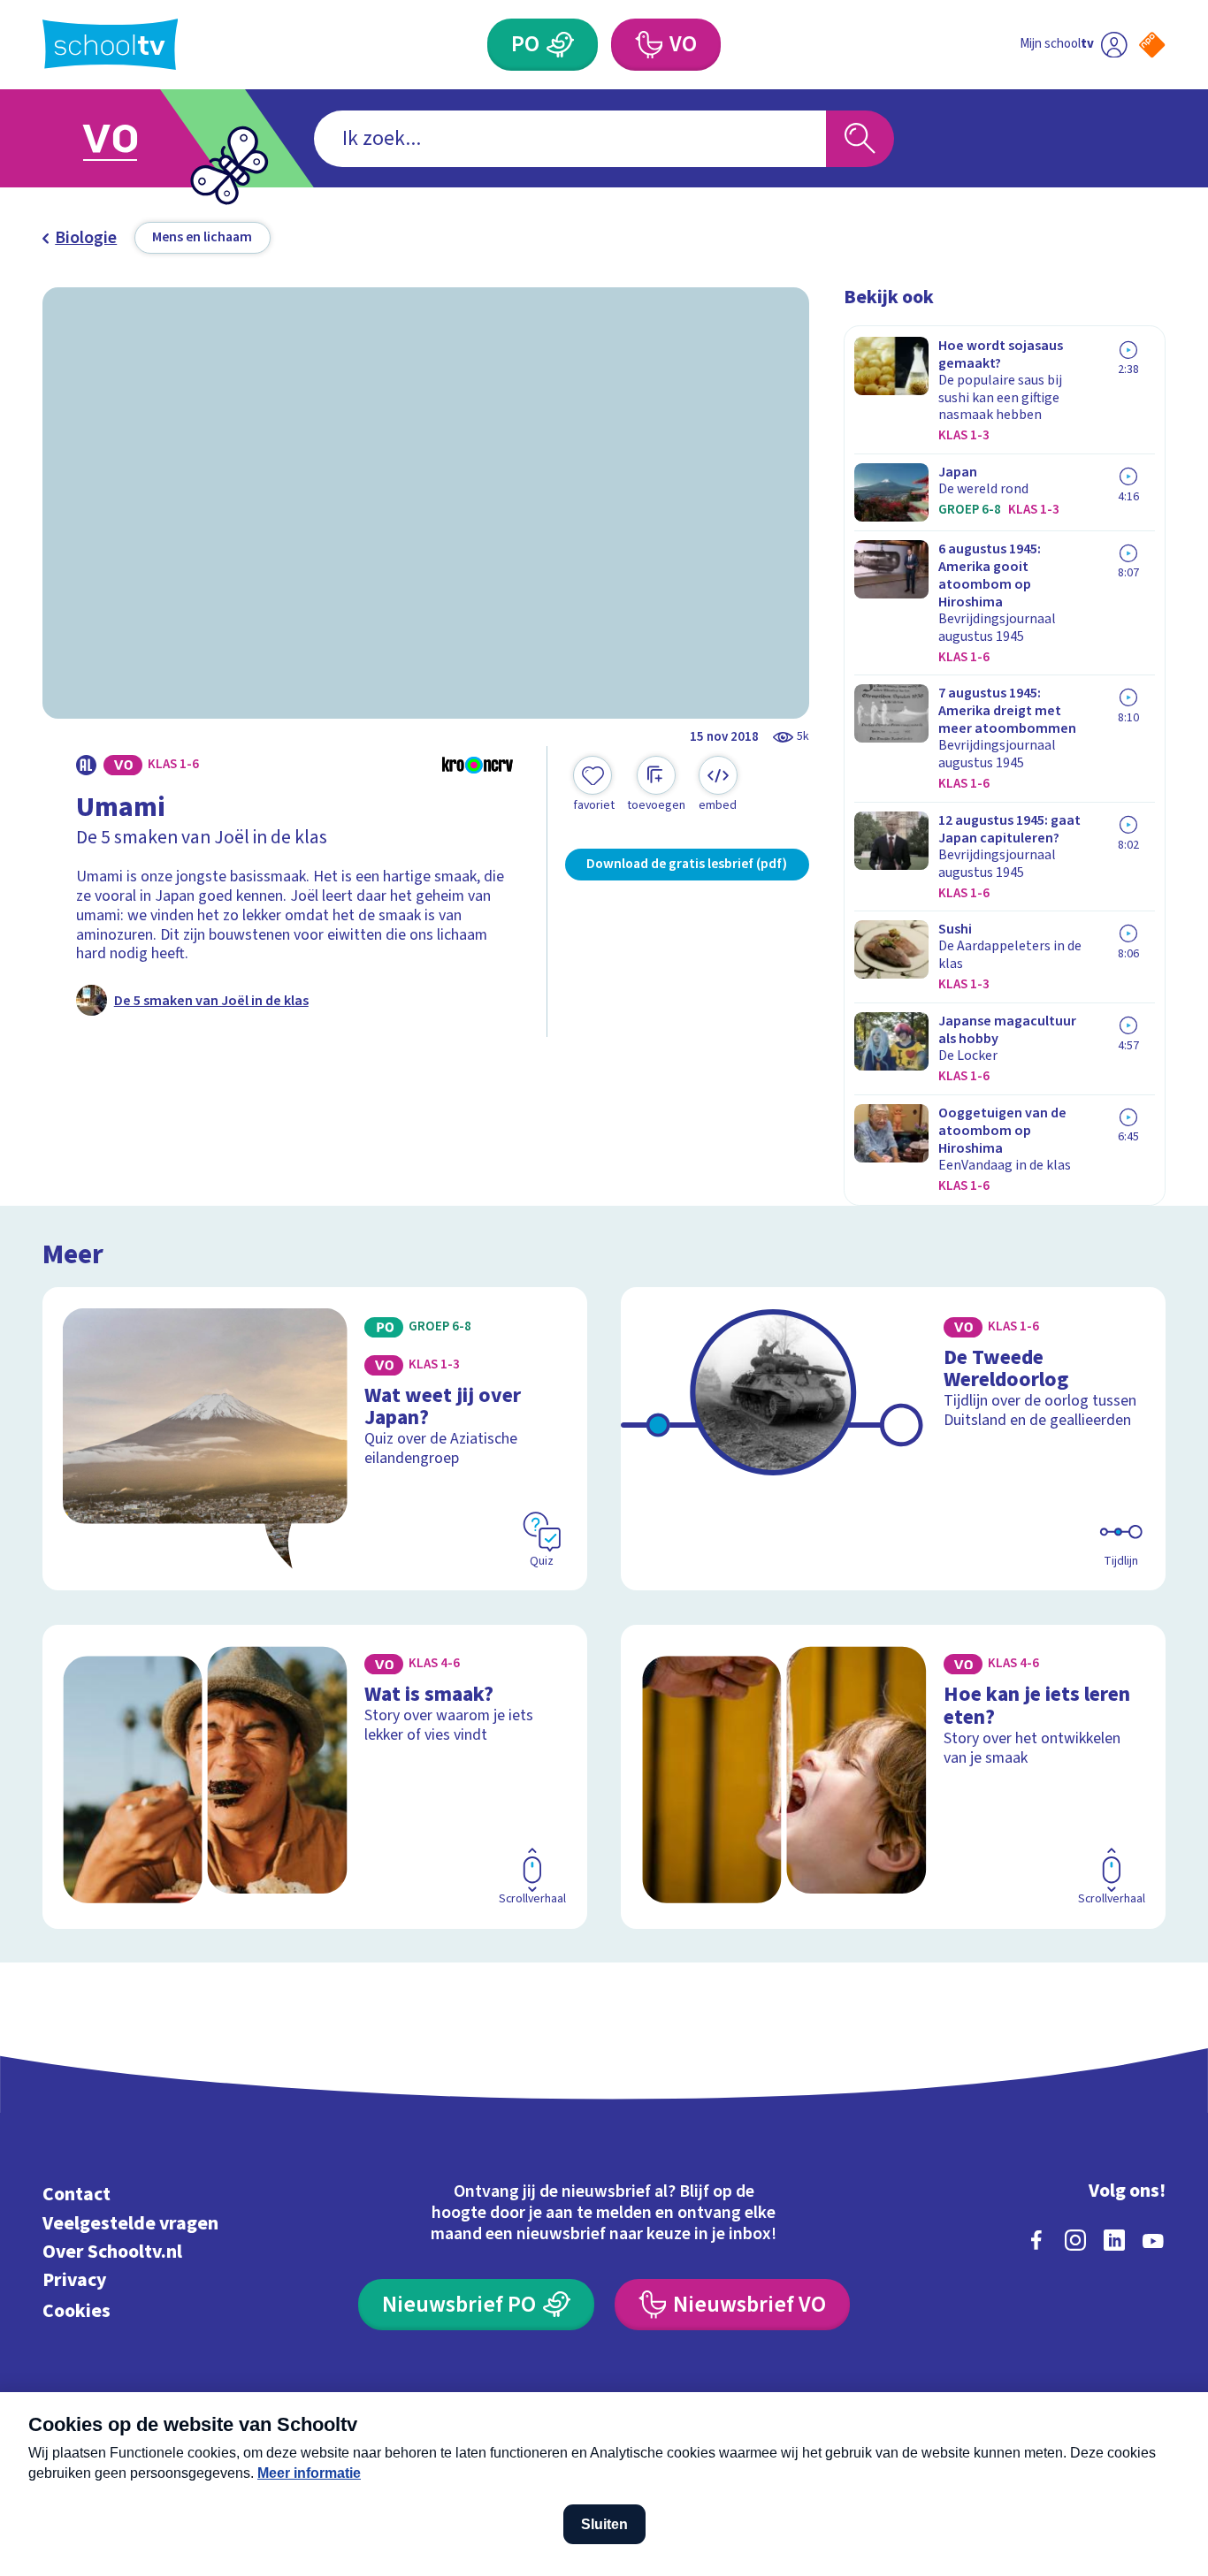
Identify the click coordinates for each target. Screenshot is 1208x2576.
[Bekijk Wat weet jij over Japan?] (315, 1439)
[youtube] (1153, 2240)
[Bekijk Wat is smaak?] (315, 1777)
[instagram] (1075, 2240)
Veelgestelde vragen (130, 2224)
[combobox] (570, 139)
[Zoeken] (860, 139)
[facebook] (1036, 2240)
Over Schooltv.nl (112, 2252)
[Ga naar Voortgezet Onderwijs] (130, 138)
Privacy (74, 2280)
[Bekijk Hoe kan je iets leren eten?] (893, 1777)
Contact (76, 2195)
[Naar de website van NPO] (1152, 45)
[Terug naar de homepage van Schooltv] (111, 44)
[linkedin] (1114, 2240)
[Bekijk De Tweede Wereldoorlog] (893, 1439)
